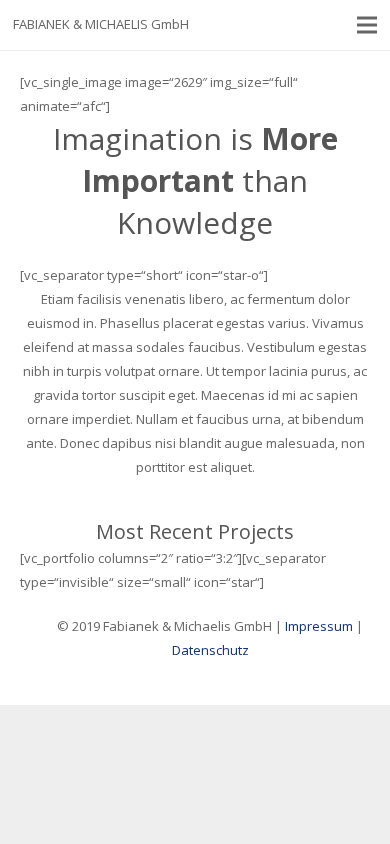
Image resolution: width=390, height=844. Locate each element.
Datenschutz (210, 650)
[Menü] (367, 25)
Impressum (319, 626)
